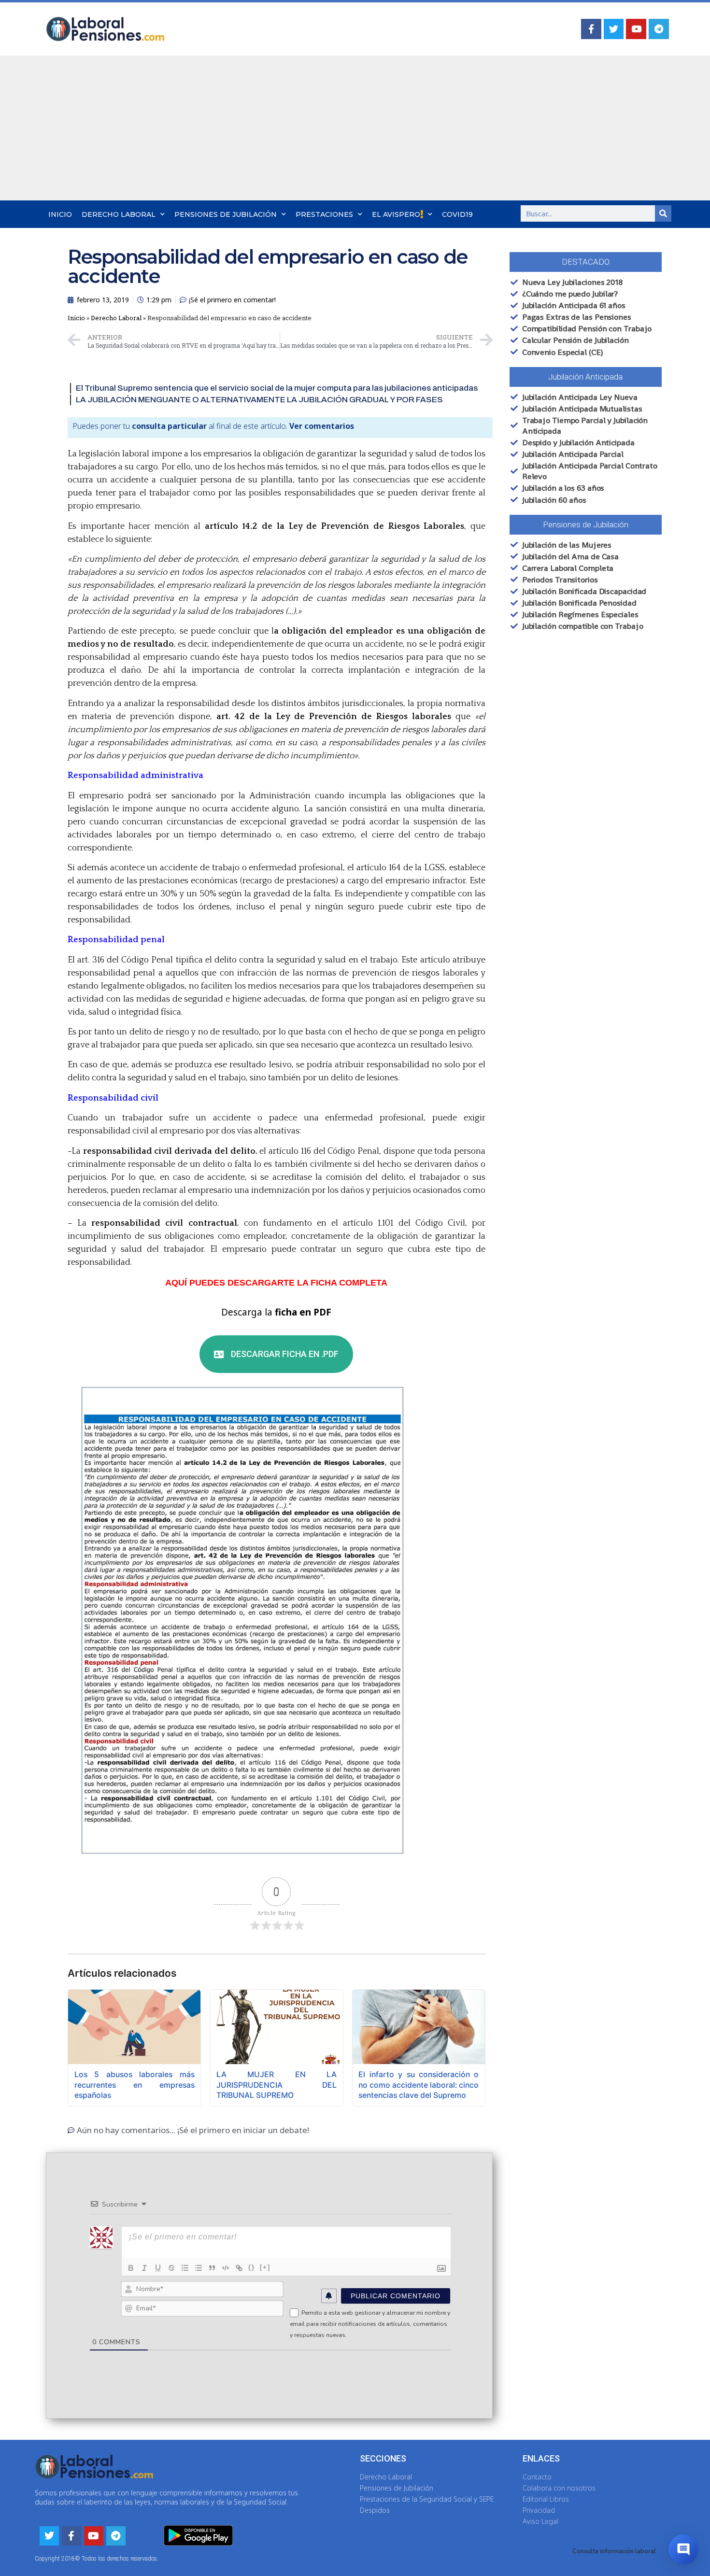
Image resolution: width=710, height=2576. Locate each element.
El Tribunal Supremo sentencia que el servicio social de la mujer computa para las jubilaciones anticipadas (277, 388)
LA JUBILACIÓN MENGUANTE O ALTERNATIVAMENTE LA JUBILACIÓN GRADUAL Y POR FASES (259, 400)
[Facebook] (591, 29)
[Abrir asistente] (683, 2549)
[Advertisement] (355, 128)
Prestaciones (324, 214)
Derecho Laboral (119, 214)
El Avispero (396, 214)
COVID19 (457, 214)
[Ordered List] (185, 2268)
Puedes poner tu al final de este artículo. (213, 426)
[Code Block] (226, 2268)
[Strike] (171, 2268)
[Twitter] (614, 29)
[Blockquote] (212, 2268)
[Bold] (131, 2268)
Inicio (60, 214)
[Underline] (158, 2268)
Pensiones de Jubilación (226, 214)
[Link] (239, 2268)
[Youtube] (636, 29)
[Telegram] (659, 29)
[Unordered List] (199, 2268)
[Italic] (144, 2268)
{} (252, 2267)
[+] (265, 2267)
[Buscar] (663, 213)
